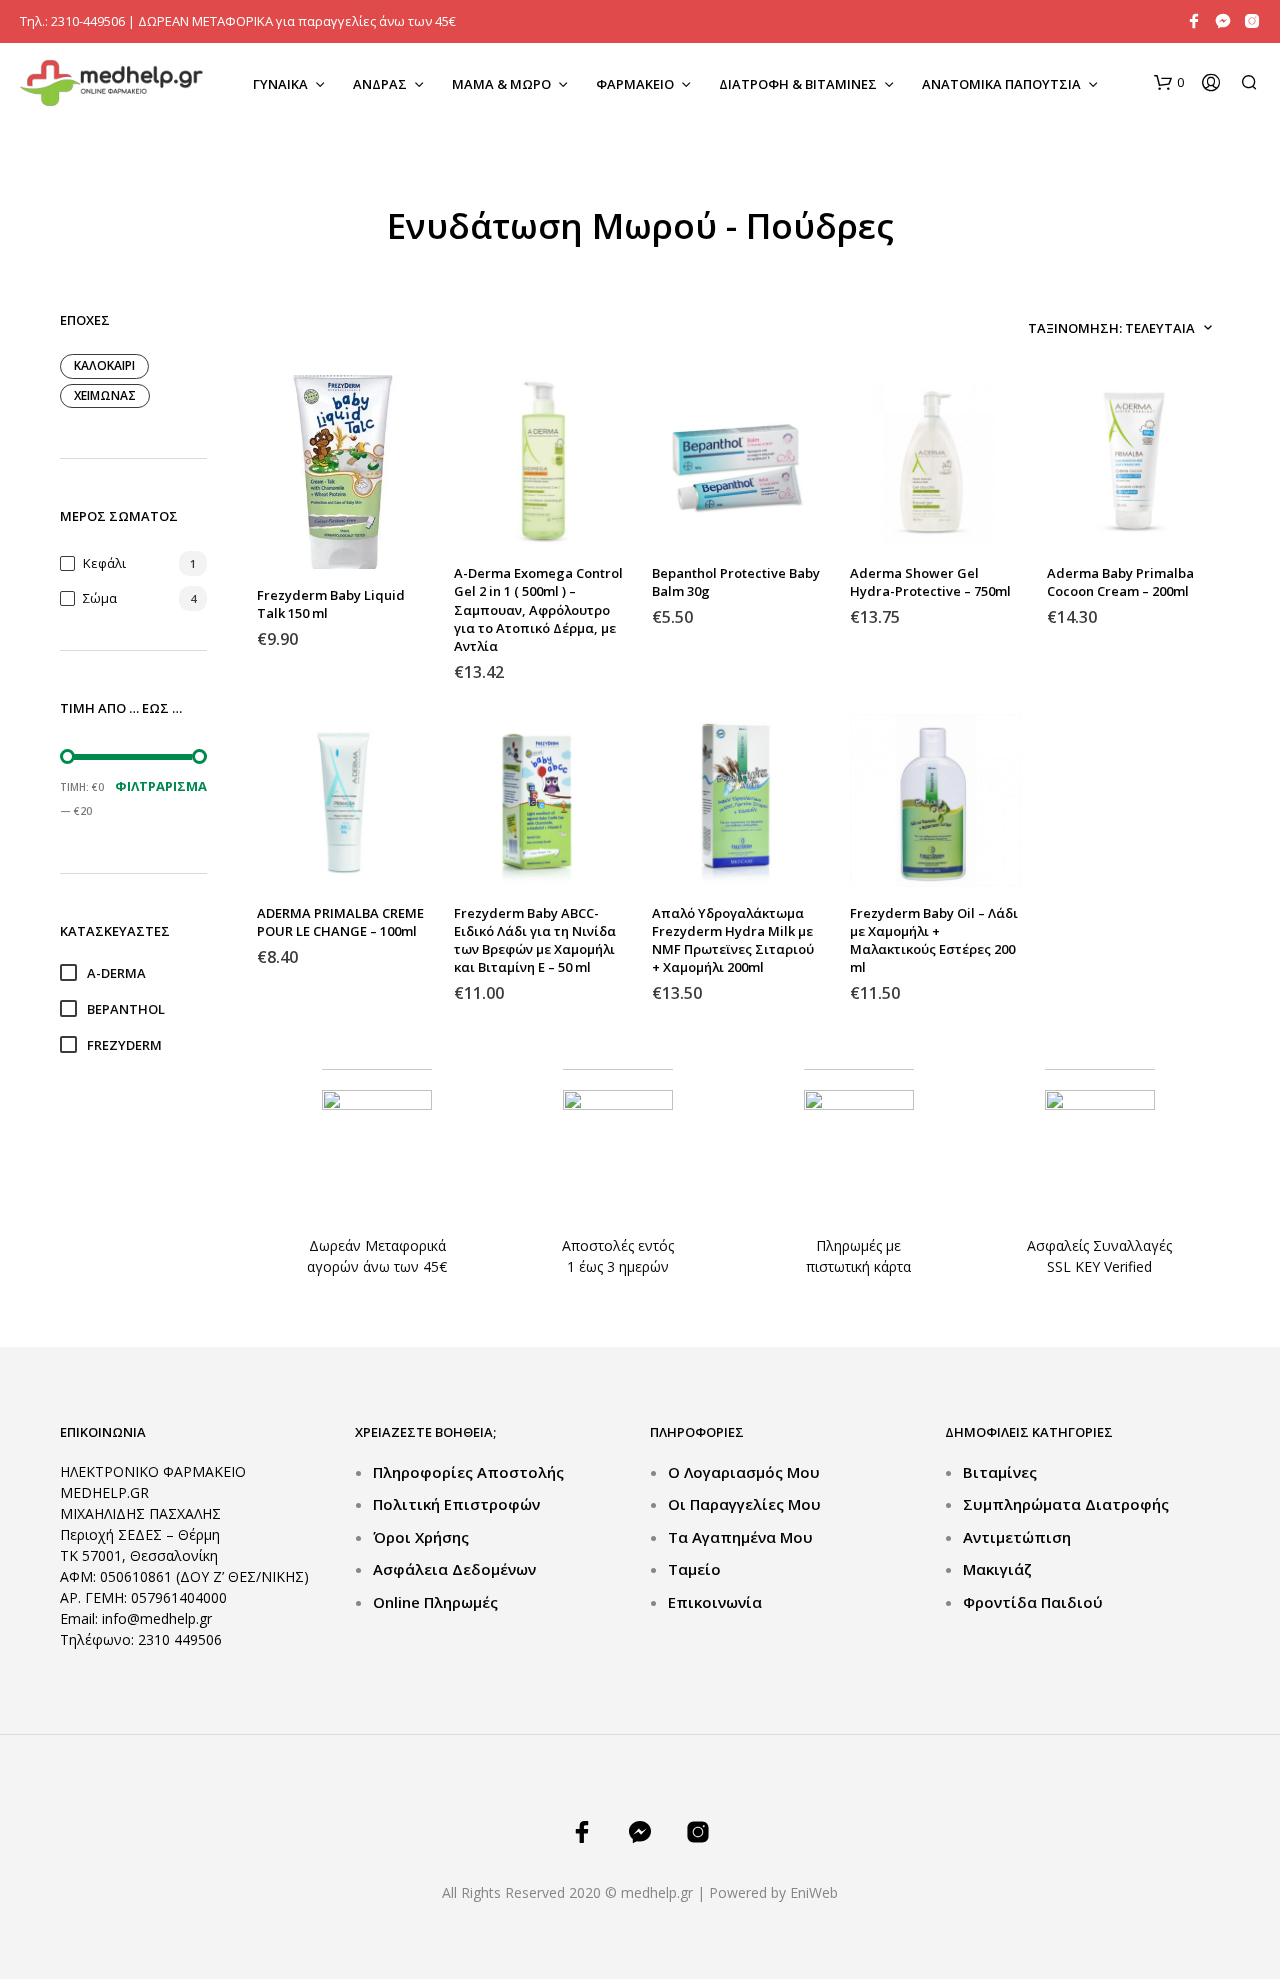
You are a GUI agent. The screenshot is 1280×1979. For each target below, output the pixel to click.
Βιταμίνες (1000, 1472)
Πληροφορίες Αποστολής (468, 1472)
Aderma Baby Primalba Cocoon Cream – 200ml (1120, 582)
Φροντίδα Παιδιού (1033, 1602)
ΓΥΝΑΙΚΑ (280, 84)
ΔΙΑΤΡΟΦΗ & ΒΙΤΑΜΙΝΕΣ (798, 84)
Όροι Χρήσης (421, 1537)
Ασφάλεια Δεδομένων (454, 1569)
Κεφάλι (104, 563)
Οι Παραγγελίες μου (744, 1504)
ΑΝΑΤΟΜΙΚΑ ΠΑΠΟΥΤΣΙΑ (1001, 84)
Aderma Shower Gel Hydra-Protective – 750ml (930, 582)
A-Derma (116, 973)
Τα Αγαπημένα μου (740, 1537)
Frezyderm (124, 1045)
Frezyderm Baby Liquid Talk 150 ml (331, 604)
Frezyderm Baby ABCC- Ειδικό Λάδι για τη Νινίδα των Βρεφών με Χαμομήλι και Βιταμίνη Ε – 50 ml (535, 940)
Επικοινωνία (715, 1602)
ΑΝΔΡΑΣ (380, 84)
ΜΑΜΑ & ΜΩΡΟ (501, 84)
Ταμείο (694, 1569)
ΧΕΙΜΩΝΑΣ (105, 395)
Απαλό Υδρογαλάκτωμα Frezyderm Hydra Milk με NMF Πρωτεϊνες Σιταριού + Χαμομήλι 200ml (733, 940)
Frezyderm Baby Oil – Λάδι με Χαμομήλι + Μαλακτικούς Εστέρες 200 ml (934, 940)
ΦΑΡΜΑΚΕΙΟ (635, 84)
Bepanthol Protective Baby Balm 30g (736, 582)
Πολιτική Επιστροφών (456, 1504)
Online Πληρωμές (435, 1602)
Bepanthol (126, 1009)
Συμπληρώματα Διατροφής (1066, 1504)
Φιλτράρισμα (161, 786)
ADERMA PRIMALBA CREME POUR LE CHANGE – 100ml (340, 922)
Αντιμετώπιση (1017, 1537)
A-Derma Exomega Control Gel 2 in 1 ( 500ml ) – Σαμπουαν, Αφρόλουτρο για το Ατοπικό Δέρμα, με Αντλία (538, 609)
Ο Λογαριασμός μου (744, 1472)
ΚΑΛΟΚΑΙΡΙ (104, 365)
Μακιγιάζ (997, 1569)
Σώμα (100, 598)
